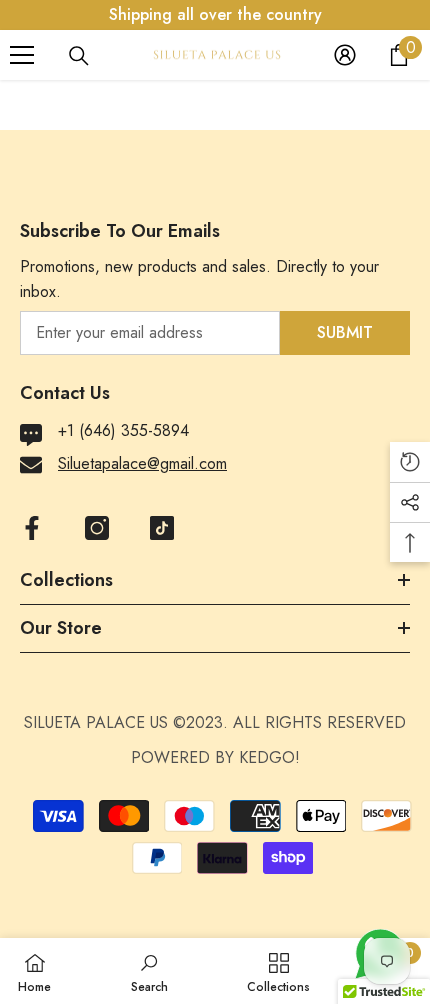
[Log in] (345, 55)
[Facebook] (32, 528)
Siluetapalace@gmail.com (142, 463)
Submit (345, 332)
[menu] (22, 55)
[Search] (79, 56)
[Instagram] (97, 528)
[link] (149, 971)
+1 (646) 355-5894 (123, 430)
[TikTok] (162, 528)
